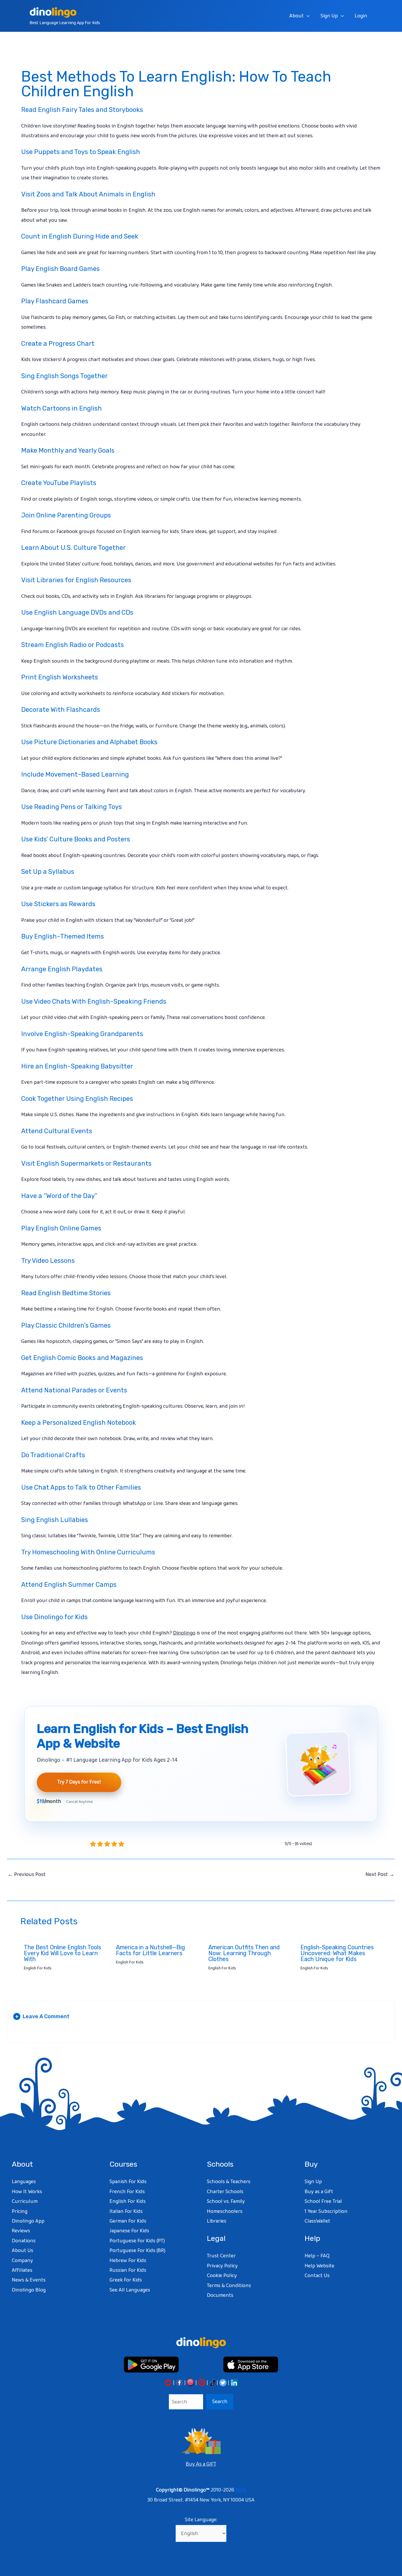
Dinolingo (184, 1633)
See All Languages (130, 2290)
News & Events (29, 2280)
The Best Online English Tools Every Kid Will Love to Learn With (63, 1953)
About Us (23, 2251)
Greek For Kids (126, 2280)
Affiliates (22, 2270)
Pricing (20, 2211)
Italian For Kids (126, 2211)
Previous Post (27, 1874)
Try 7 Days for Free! (79, 1782)
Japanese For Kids (129, 2231)
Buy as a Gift (319, 2192)
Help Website (319, 2266)
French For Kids (127, 2192)
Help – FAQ (317, 2256)
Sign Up (329, 16)
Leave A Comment (42, 2016)
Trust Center (221, 2256)
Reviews (21, 2231)
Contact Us (317, 2276)
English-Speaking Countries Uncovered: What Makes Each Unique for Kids (337, 1953)
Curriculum (25, 2201)
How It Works (27, 2192)
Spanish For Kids (128, 2182)
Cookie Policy (222, 2276)
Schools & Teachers (229, 2182)
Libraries (217, 2221)
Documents (220, 2295)
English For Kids (38, 1968)
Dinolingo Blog (29, 2290)
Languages (24, 2182)
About (296, 16)
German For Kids (128, 2221)
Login (361, 16)
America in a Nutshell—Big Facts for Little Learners (151, 1950)
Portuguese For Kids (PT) (137, 2241)
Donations (24, 2241)
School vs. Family (226, 2201)
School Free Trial (323, 2201)
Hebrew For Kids (128, 2261)
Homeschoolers (225, 2211)
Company (22, 2261)
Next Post (380, 1874)
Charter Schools (225, 2192)
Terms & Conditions (229, 2286)
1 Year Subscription (326, 2211)
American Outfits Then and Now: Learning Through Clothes (244, 1953)
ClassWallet (317, 2221)
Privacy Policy (222, 2266)
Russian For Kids (128, 2270)
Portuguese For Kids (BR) (137, 2251)
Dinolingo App (28, 2221)
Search (220, 2402)
